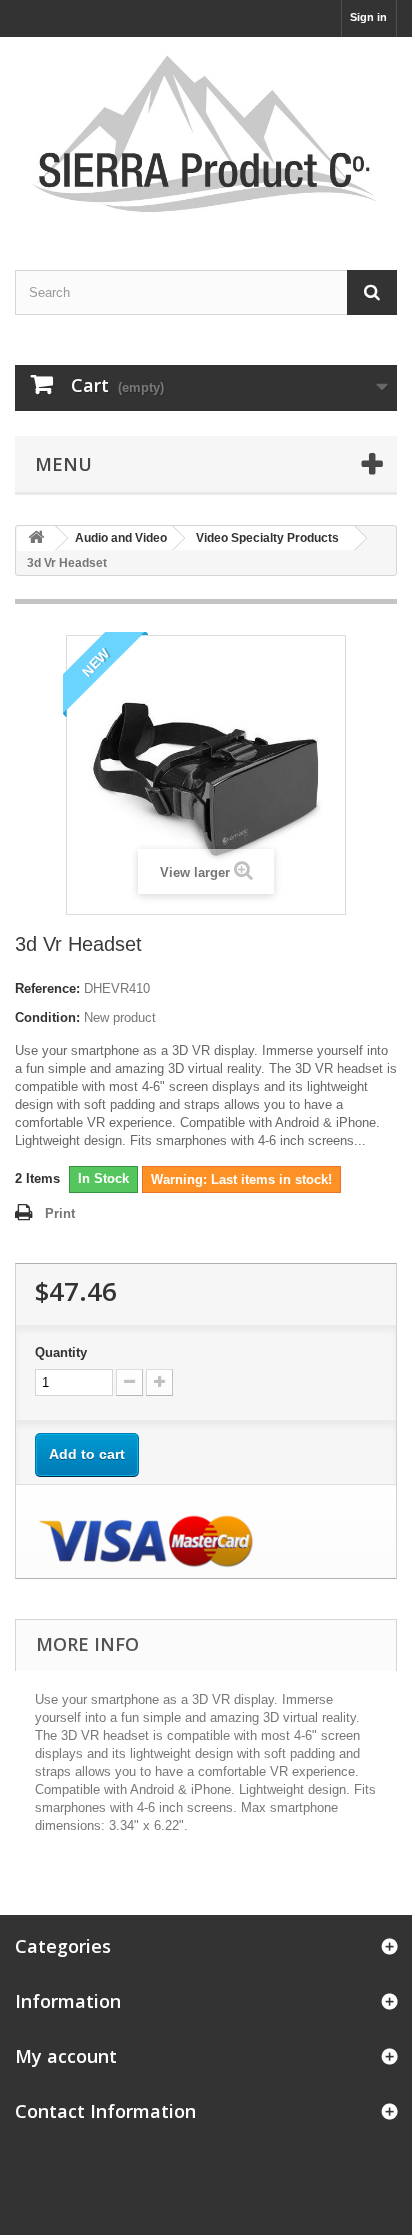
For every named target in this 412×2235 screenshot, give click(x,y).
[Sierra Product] (206, 136)
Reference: (47, 988)
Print (60, 1213)
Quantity (61, 1352)
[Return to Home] (36, 538)
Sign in (368, 17)
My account (66, 2056)
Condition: (47, 1017)
